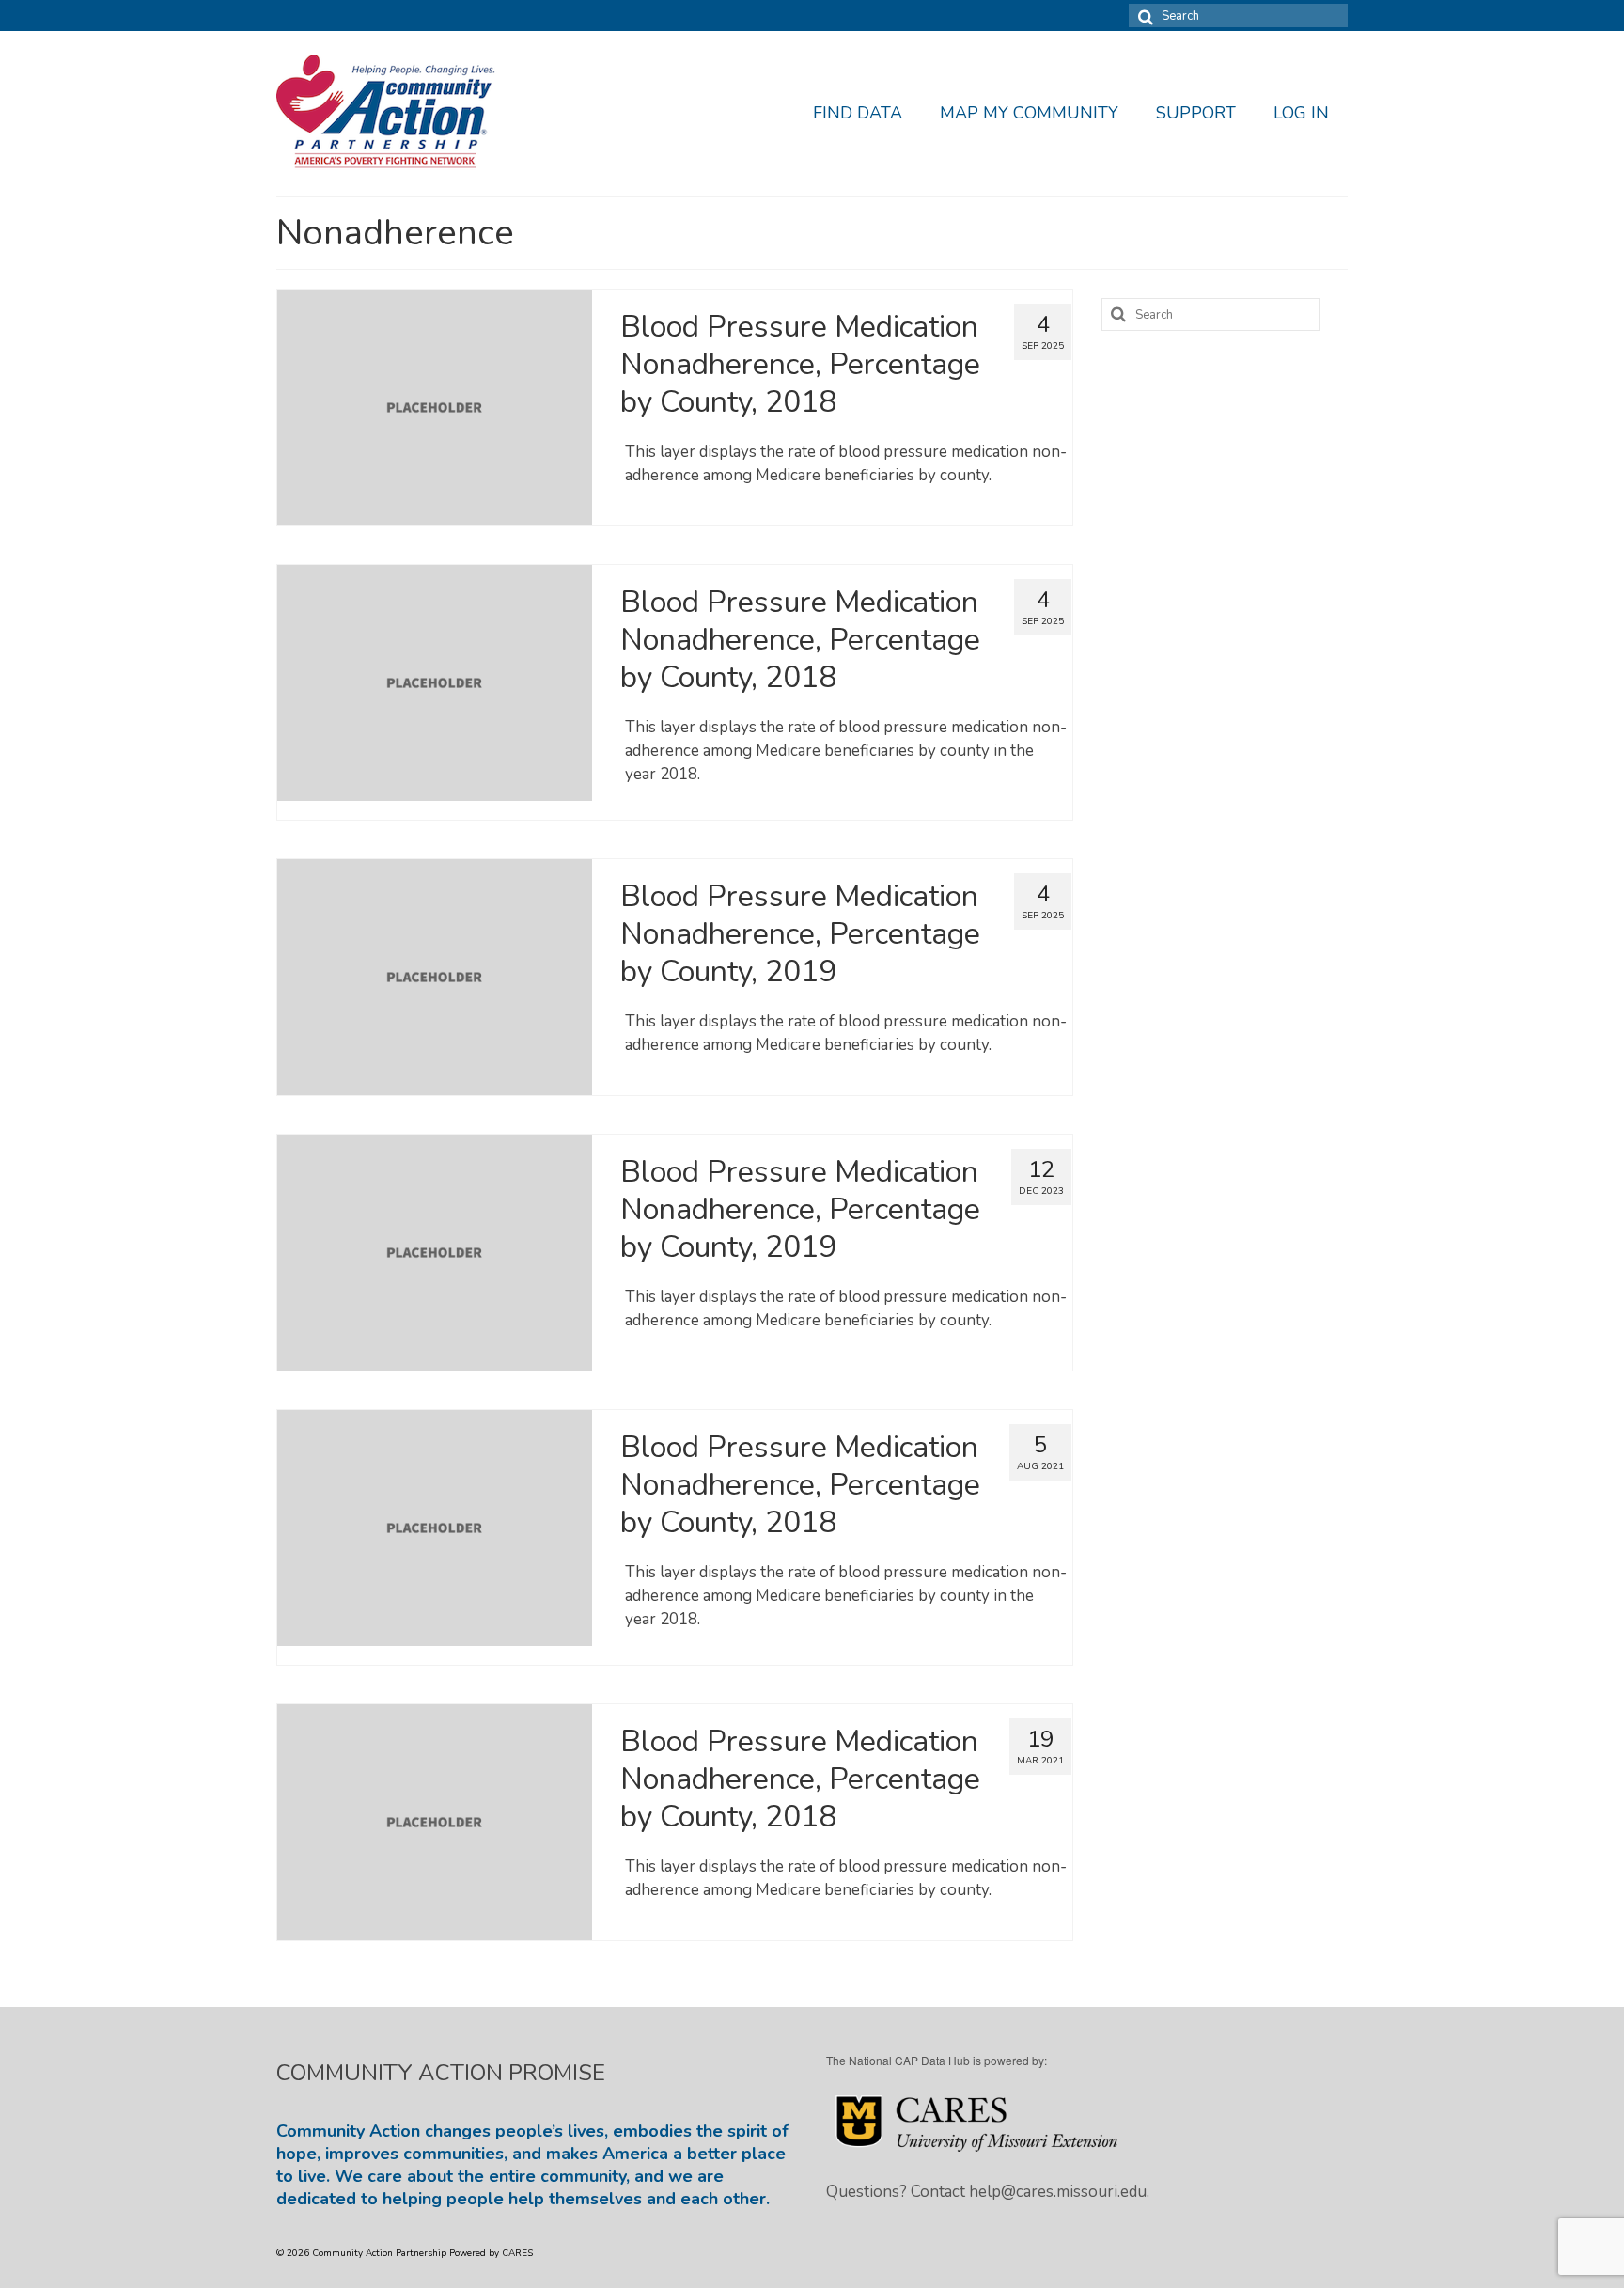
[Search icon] (1143, 16)
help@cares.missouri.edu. (1059, 2192)
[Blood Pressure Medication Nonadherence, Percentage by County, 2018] (435, 407)
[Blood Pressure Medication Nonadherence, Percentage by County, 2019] (435, 976)
